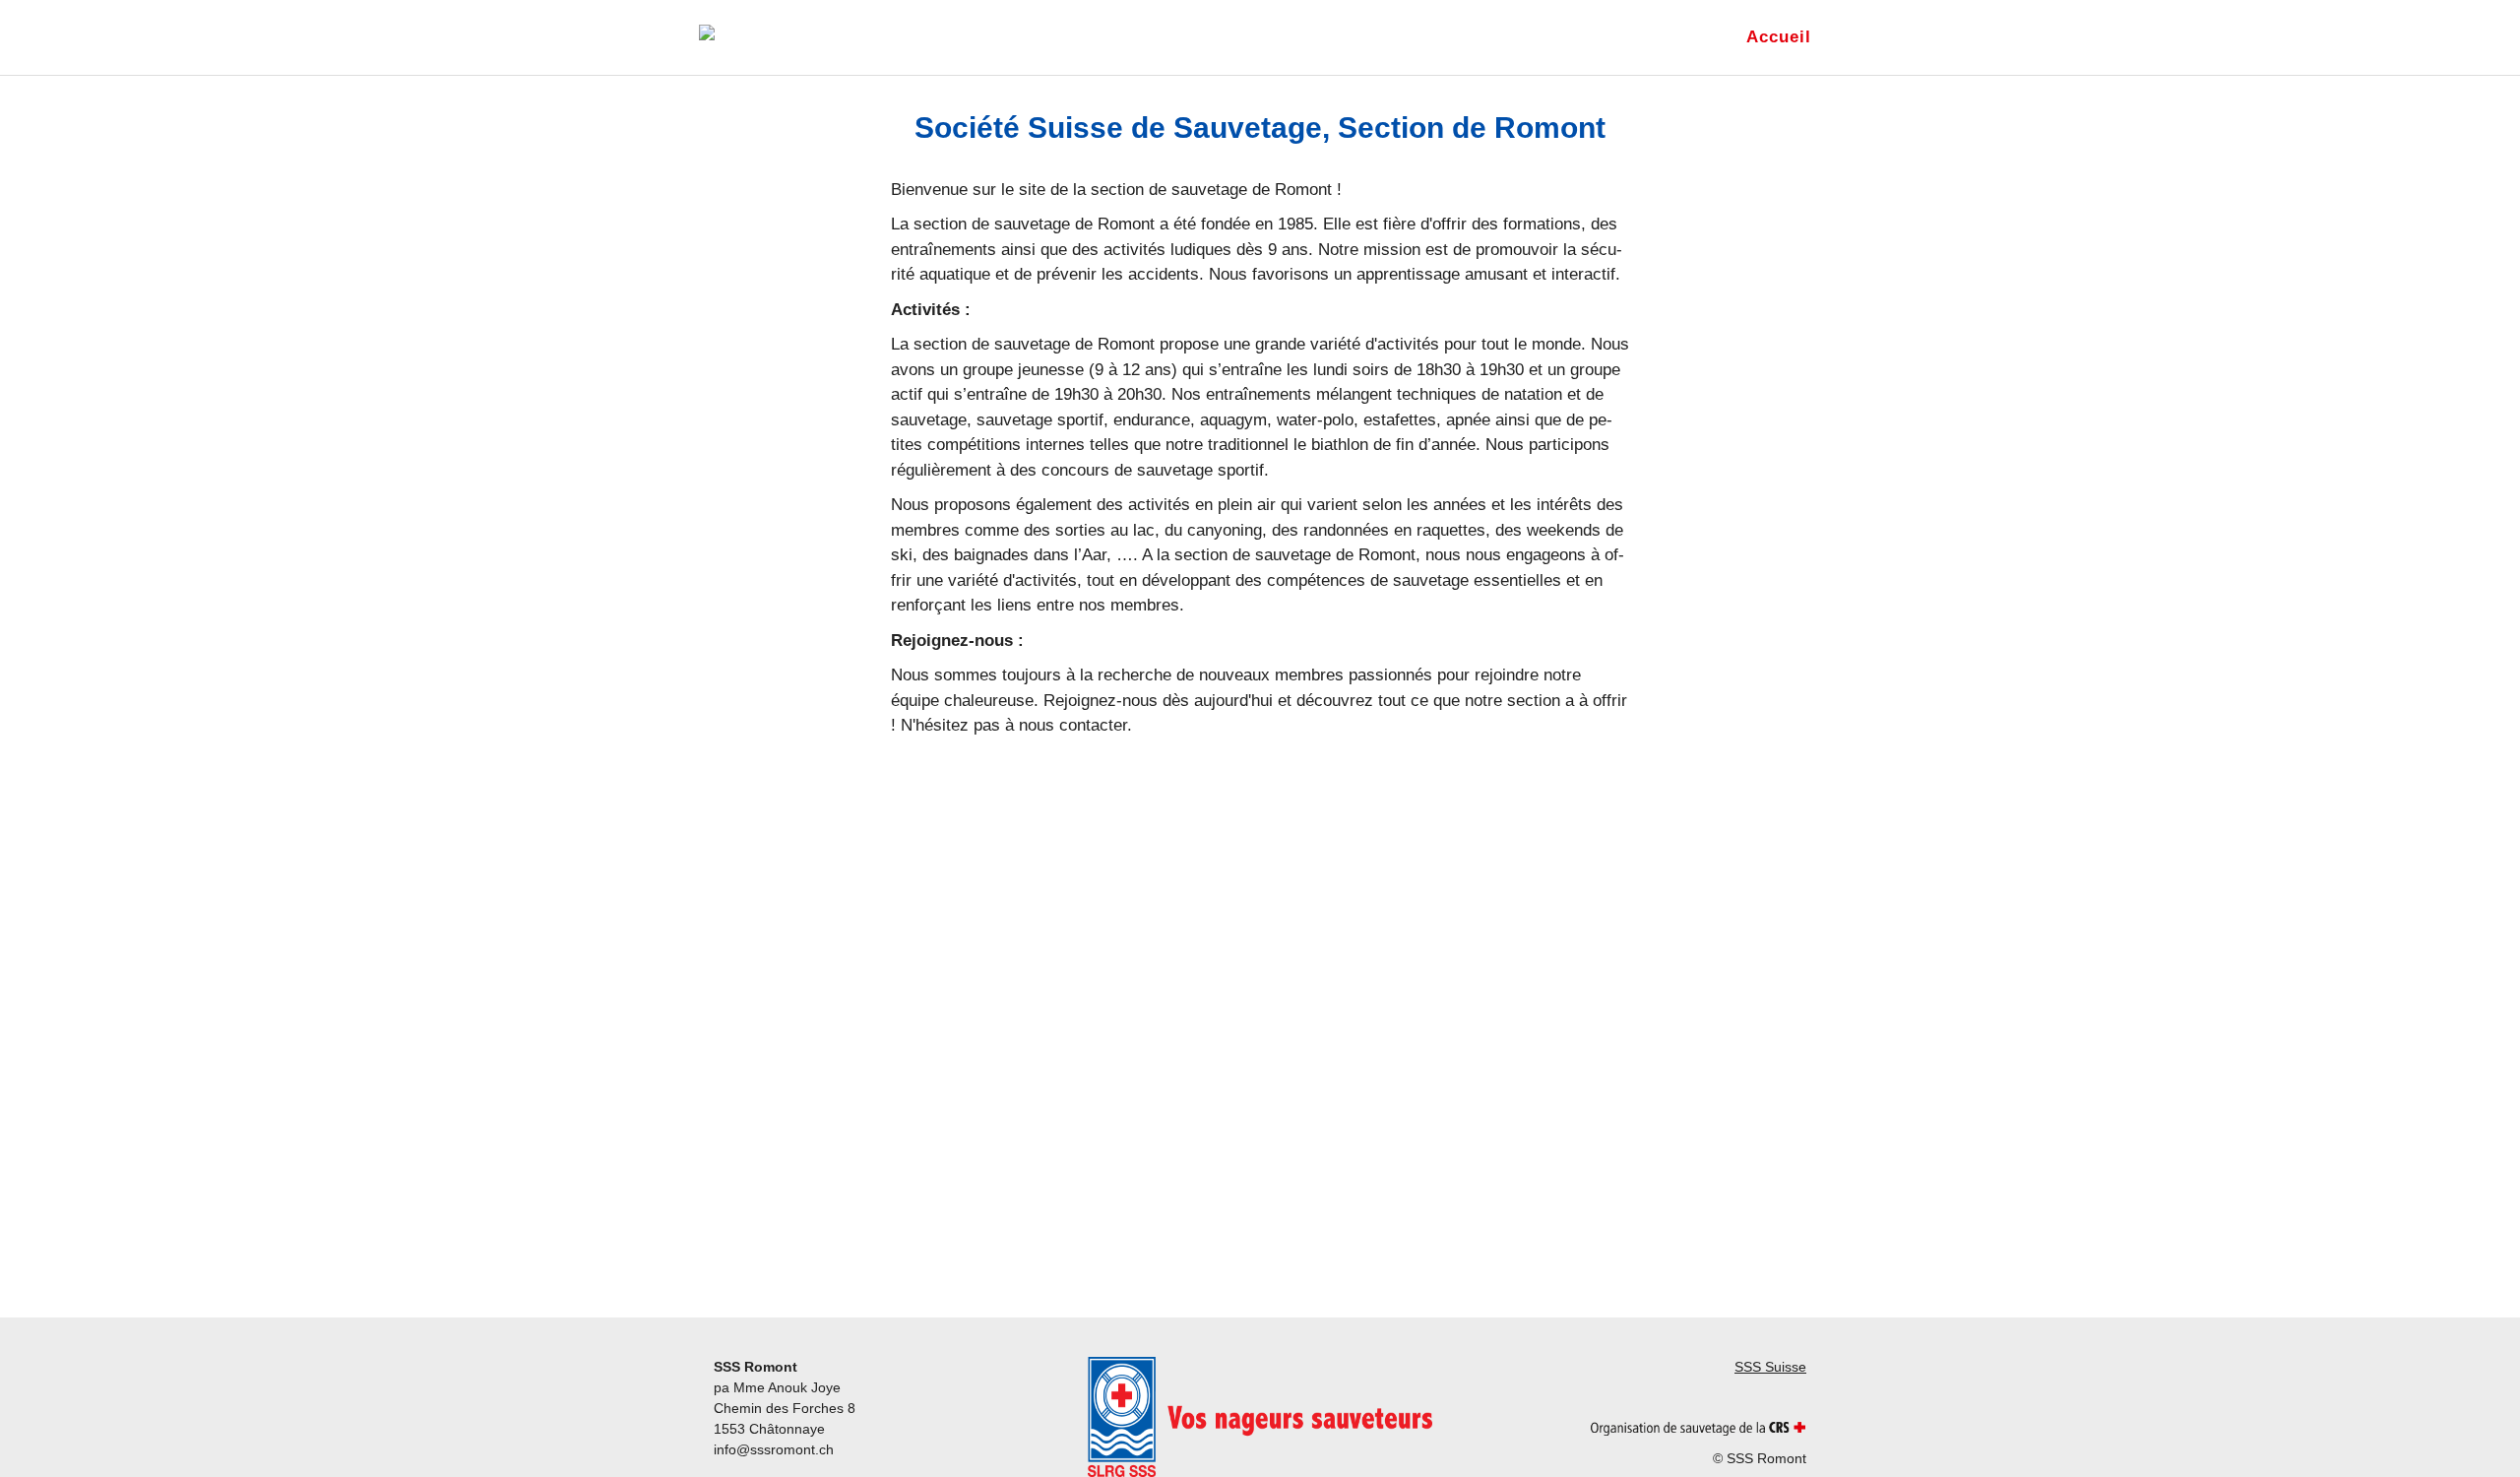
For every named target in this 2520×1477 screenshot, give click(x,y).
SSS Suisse (1770, 1367)
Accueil (1779, 37)
